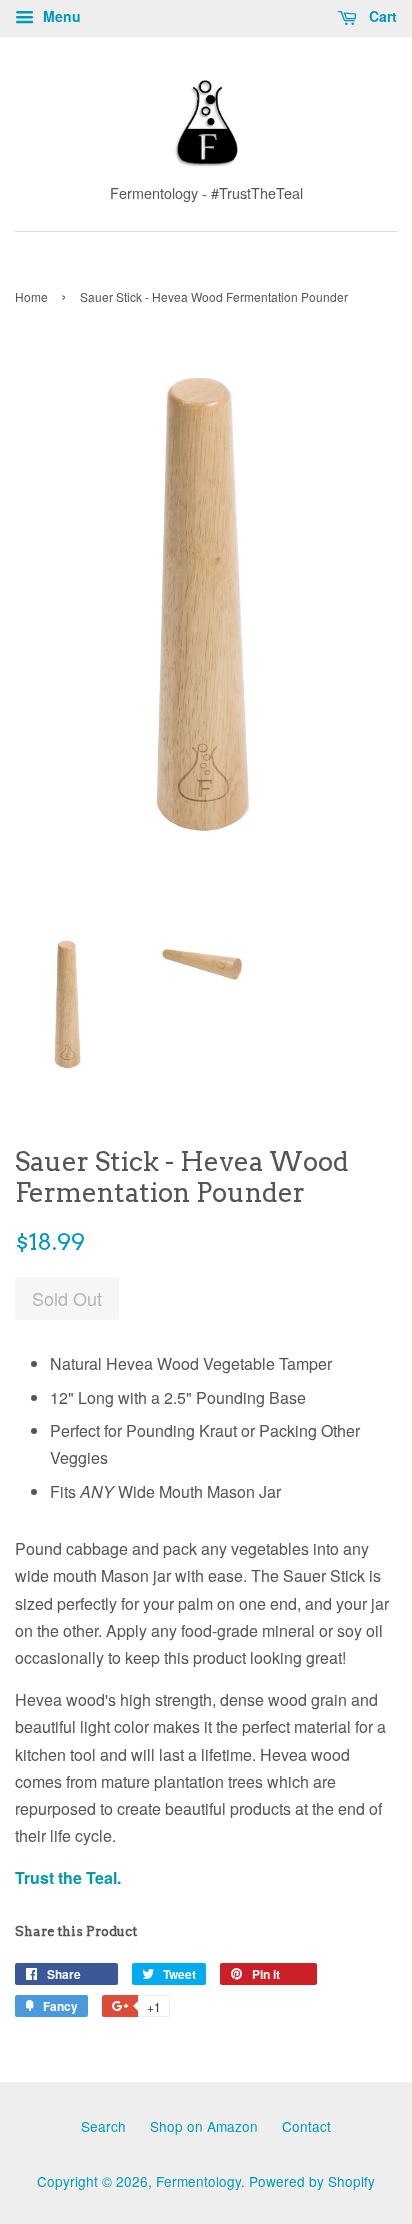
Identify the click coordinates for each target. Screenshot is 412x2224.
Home (31, 296)
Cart (381, 16)
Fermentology (198, 2181)
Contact (306, 2126)
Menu (60, 16)
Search (103, 2126)
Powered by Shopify (312, 2181)
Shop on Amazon (204, 2126)
